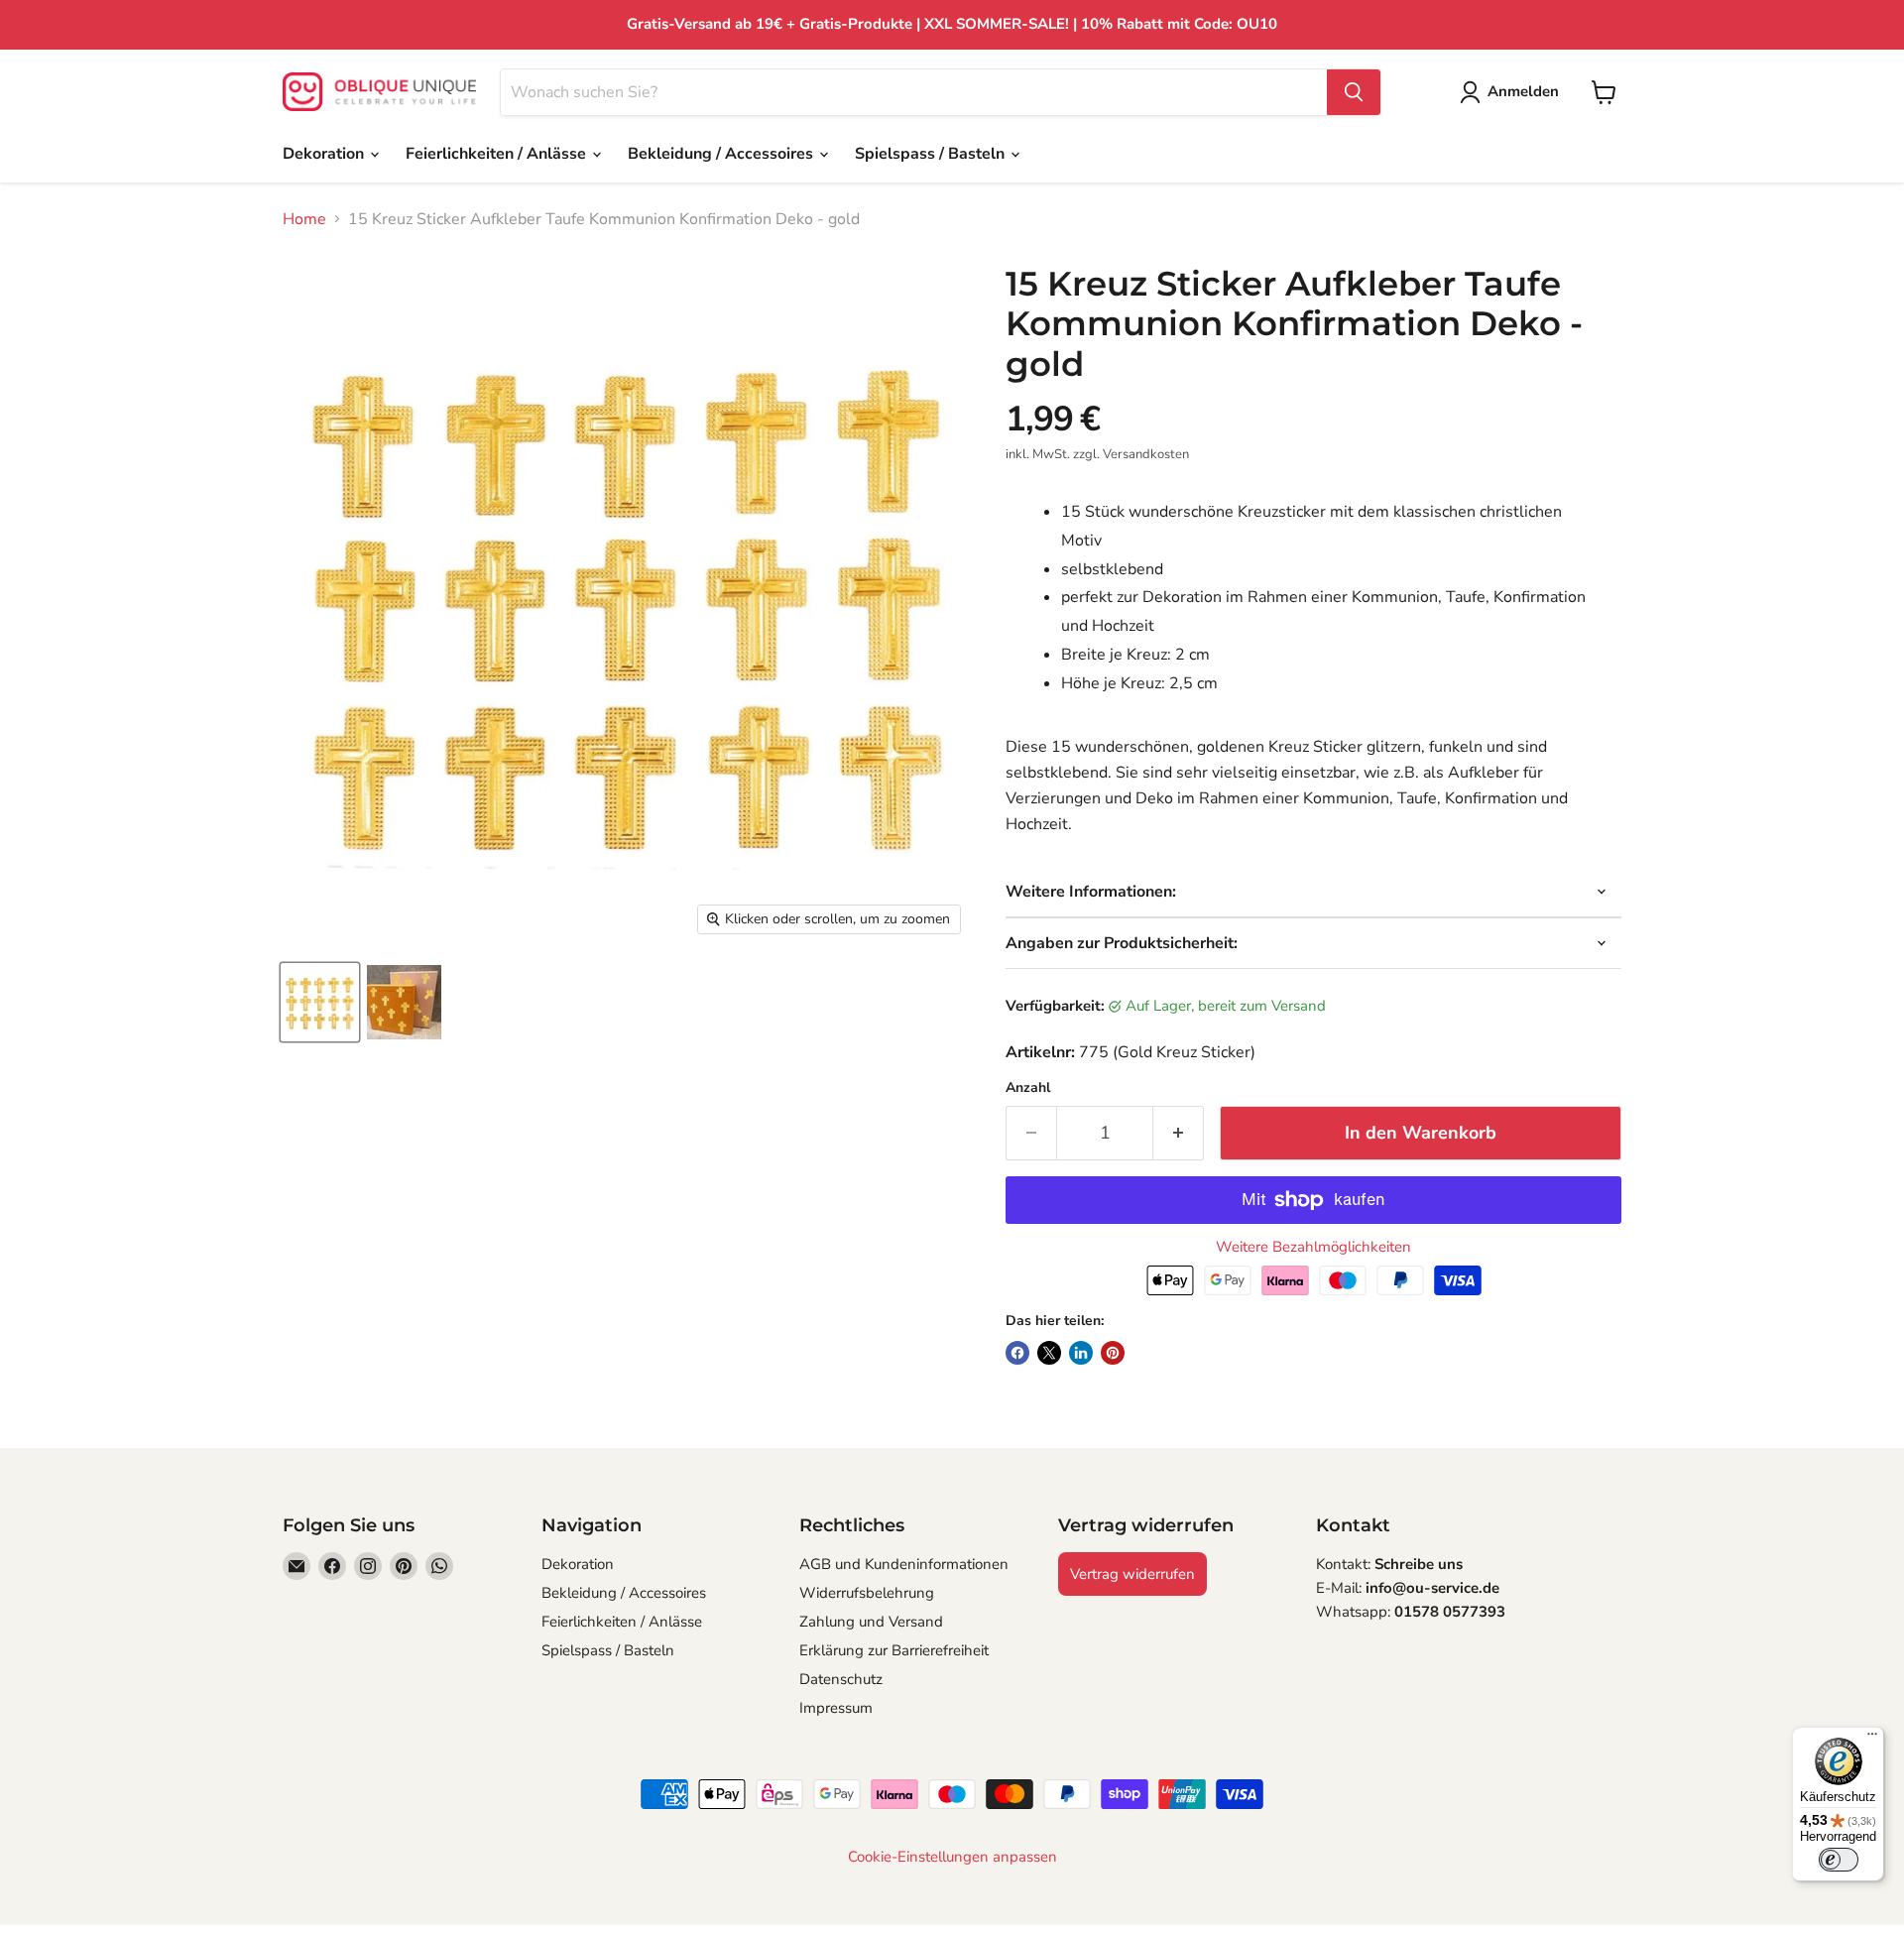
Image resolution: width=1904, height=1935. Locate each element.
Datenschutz (841, 1679)
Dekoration (325, 154)
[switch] (1839, 1860)
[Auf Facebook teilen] (1017, 1353)
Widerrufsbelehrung (867, 1593)
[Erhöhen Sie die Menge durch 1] (1179, 1133)
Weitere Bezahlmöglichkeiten (1313, 1247)
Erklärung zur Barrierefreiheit (894, 1650)
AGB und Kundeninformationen (904, 1564)
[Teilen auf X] (1049, 1353)
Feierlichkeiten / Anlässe (498, 154)
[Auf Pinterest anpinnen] (1113, 1353)
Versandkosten (1146, 454)
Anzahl (1028, 1088)
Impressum (836, 1708)
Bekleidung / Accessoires (722, 154)
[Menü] (1872, 1739)
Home (304, 219)
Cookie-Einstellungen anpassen (952, 1857)
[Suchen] (1354, 92)
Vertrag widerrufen (1132, 1574)
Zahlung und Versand (871, 1622)
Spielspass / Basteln (932, 154)
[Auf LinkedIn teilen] (1081, 1353)
